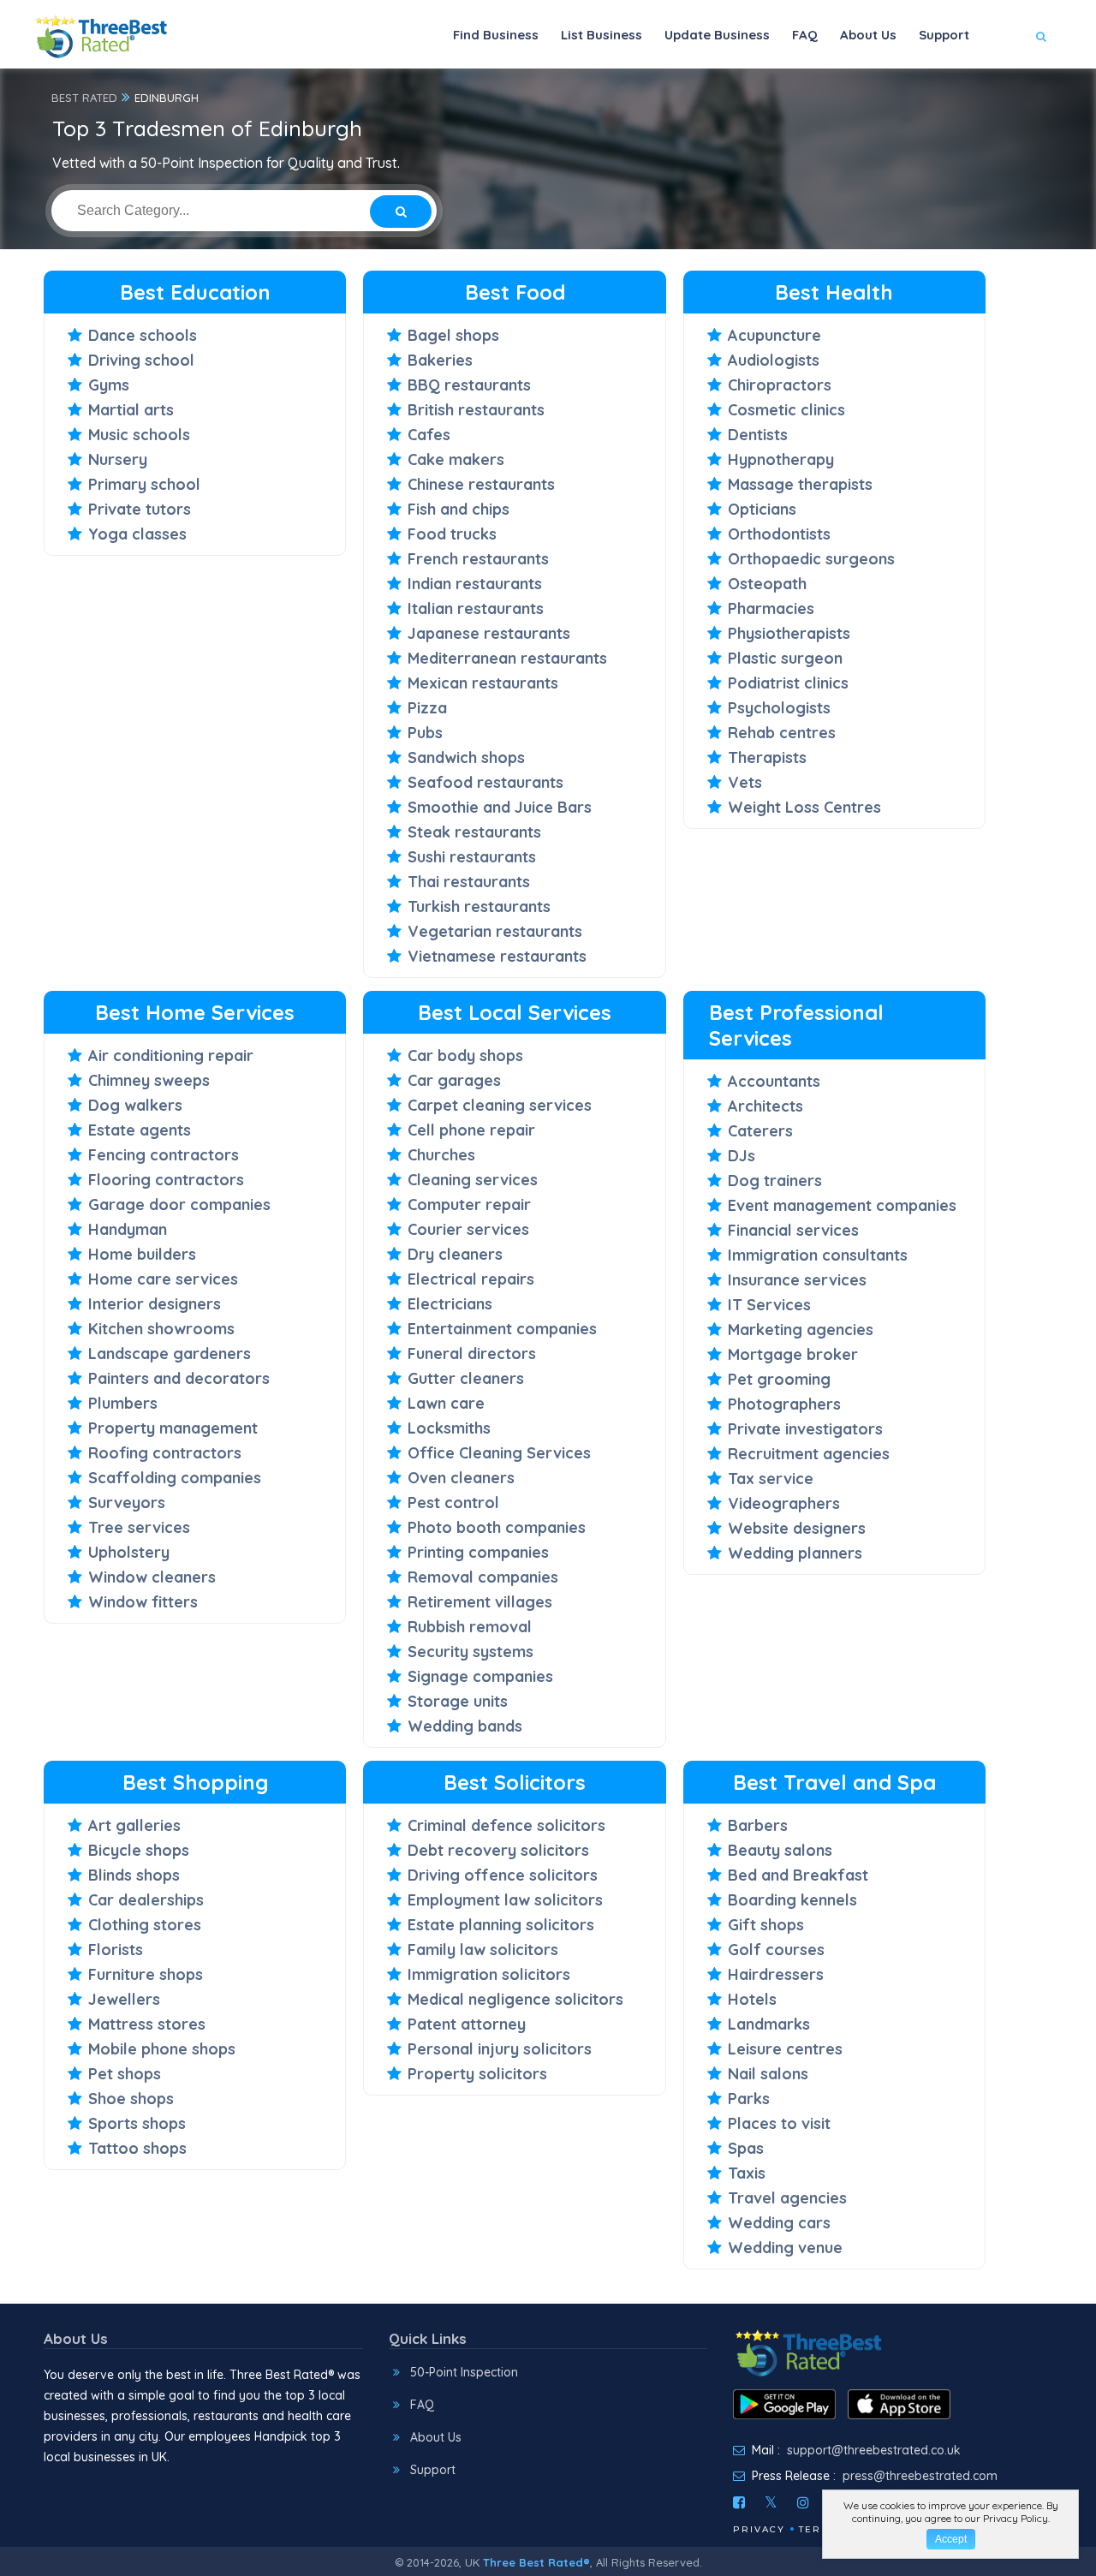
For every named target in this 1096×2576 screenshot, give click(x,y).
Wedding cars (779, 2223)
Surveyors (127, 1503)
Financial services (793, 1230)
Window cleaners (152, 1577)
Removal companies (483, 1577)
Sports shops (137, 2123)
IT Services (769, 1305)
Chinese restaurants (481, 484)
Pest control (453, 1503)
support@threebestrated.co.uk (874, 2450)
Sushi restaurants (472, 857)
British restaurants (476, 410)
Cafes (429, 435)
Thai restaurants (469, 882)
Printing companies (478, 1552)
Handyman (128, 1229)
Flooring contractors (166, 1180)
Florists (116, 1950)
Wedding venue (785, 2248)
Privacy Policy (1016, 2518)
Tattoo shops (137, 2148)
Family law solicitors (483, 1950)
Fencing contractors (164, 1155)
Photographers (784, 1404)
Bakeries (440, 360)
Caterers (760, 1131)
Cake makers (456, 459)
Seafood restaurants (485, 782)
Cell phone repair (471, 1130)
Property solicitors (477, 2074)
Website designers (797, 1528)
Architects (765, 1106)
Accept (951, 2539)
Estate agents (140, 1130)
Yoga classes (137, 534)
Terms (818, 2529)
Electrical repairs (471, 1279)
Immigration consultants (818, 1255)
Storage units (458, 1701)
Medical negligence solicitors (515, 1999)
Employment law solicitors (505, 1900)
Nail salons (768, 2074)
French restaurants (478, 559)
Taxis (747, 2173)
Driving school (141, 360)
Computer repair (469, 1205)
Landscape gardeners (170, 1354)
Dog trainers (775, 1181)
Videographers (784, 1503)
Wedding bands (465, 1726)
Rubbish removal (470, 1627)
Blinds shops (134, 1875)
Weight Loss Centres (804, 807)
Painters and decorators (179, 1378)
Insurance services (797, 1280)
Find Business (496, 35)
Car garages (454, 1080)
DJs (742, 1156)
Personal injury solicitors (500, 2049)
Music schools (139, 435)
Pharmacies (771, 608)
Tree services (139, 1527)
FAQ (805, 35)
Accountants (774, 1081)
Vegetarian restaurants (495, 931)
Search (1007, 87)
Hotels (752, 1999)
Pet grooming (779, 1379)
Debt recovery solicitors (498, 1850)
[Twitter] (771, 2502)
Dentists (758, 435)
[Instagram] (803, 2502)
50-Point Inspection (464, 2372)
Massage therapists (800, 484)
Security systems (471, 1652)
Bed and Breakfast (798, 1875)
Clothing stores (145, 1925)
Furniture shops (146, 1974)
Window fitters (143, 1602)
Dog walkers (135, 1105)
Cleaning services (473, 1180)
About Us (868, 35)
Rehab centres (782, 733)
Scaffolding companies (175, 1478)
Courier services (468, 1229)
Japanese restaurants (489, 633)
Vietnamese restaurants (497, 956)
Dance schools (143, 335)
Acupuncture (774, 335)
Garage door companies (179, 1205)
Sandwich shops (466, 757)
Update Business (717, 35)
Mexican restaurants (483, 683)
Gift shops (766, 1925)
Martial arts (131, 410)
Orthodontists (779, 534)
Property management (173, 1428)
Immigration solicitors (489, 1974)
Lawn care (446, 1403)
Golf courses (776, 1950)
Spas (746, 2148)
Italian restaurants (476, 608)
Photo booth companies (497, 1527)
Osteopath (767, 584)
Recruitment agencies (809, 1454)
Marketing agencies (801, 1330)
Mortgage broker (793, 1354)
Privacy (759, 2529)
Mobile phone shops (162, 2049)
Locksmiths (449, 1428)
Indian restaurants (475, 584)
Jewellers (124, 1999)
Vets (745, 782)
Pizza (427, 708)
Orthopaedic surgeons (811, 559)
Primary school (144, 484)
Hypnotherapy (781, 459)
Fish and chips (459, 509)
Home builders (142, 1254)
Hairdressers (776, 1974)
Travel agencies (787, 2198)
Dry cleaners (455, 1254)
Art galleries (134, 1825)
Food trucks (452, 534)
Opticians (762, 509)
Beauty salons (780, 1850)
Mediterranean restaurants (507, 658)
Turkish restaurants (479, 906)
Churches (441, 1155)
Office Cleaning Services (499, 1453)
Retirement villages (480, 1602)
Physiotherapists (789, 633)
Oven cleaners (461, 1478)
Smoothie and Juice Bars (500, 807)
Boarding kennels (792, 1900)
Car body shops (465, 1055)
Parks (749, 2099)
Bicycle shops (139, 1850)
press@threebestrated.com (920, 2476)
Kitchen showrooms (161, 1329)
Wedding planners (795, 1553)
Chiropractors (780, 385)
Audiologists (774, 360)
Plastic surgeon (785, 658)
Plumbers (123, 1403)
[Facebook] (739, 2502)
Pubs (425, 733)
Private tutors (140, 509)
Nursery (118, 459)
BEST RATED (84, 98)
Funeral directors (472, 1354)
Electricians (450, 1304)
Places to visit (779, 2123)
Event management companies (842, 1205)
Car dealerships (146, 1900)
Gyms (109, 385)
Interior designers (155, 1304)
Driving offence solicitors (503, 1875)
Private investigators (805, 1429)
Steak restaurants (474, 832)
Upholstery (129, 1552)
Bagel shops (453, 335)
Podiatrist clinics (788, 683)
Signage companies (480, 1676)
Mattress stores (147, 2024)
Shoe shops (131, 2099)
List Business (602, 35)
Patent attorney (467, 2024)
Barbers (758, 1825)
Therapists (767, 757)
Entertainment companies (502, 1329)
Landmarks (769, 2024)
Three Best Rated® (536, 2562)
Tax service (771, 1479)
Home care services (163, 1279)
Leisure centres (785, 2049)
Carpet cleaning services (500, 1105)
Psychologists (779, 708)
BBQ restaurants (469, 385)
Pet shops (125, 2074)
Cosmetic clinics (786, 410)
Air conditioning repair (171, 1055)
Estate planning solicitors (501, 1925)
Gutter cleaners (466, 1378)
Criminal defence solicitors (506, 1825)
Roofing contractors (165, 1453)
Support (944, 35)
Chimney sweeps (149, 1080)
